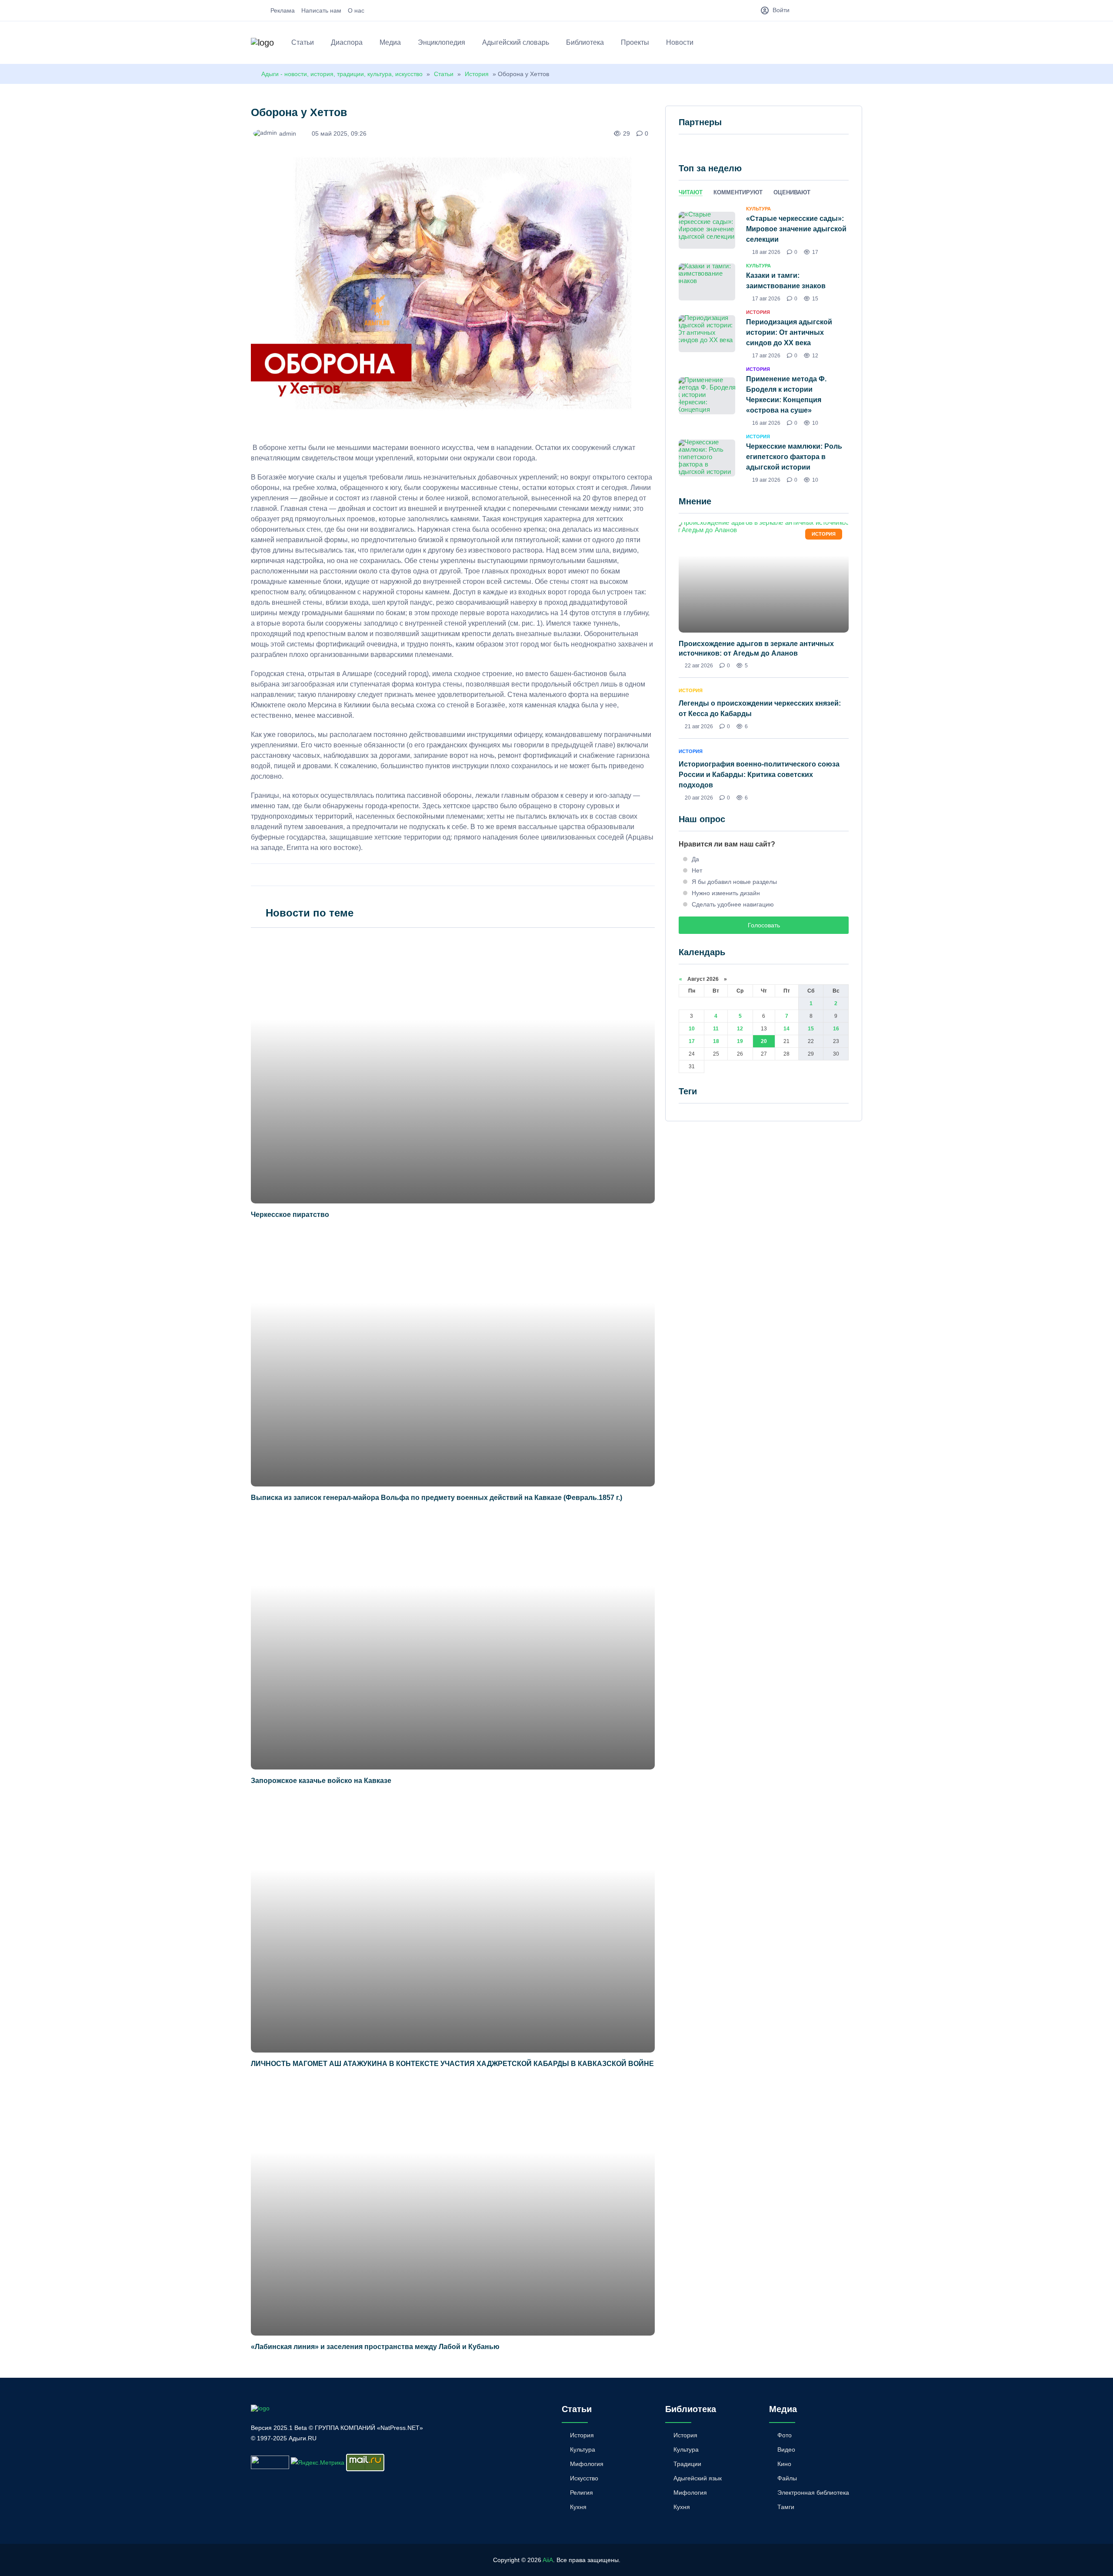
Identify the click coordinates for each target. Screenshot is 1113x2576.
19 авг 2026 (766, 480)
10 (692, 1029)
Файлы (787, 2478)
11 (716, 1029)
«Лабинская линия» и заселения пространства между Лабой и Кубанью (375, 2347)
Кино (784, 2464)
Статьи (303, 42)
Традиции (687, 2464)
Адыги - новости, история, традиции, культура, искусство (342, 74)
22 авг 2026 (699, 666)
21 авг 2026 (699, 726)
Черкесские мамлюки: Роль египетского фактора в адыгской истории (794, 457)
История (477, 74)
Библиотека (585, 42)
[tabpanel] (764, 344)
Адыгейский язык (698, 2478)
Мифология (587, 2464)
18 (716, 1041)
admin (288, 133)
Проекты (635, 42)
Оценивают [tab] (792, 192)
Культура (583, 2449)
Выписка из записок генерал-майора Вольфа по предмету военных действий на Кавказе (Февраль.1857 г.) (437, 1498)
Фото (785, 2435)
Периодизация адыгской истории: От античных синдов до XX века (789, 332)
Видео (786, 2449)
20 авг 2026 (699, 798)
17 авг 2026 (766, 299)
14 (786, 1029)
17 (692, 1041)
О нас (356, 10)
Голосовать (764, 925)
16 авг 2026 (766, 423)
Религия (581, 2493)
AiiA (548, 2560)
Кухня (578, 2507)
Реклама (283, 10)
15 (811, 1029)
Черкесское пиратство (290, 1215)
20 (764, 1041)
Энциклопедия (442, 42)
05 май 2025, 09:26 (339, 133)
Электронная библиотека (813, 2493)
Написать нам (321, 10)
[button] (858, 44)
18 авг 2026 (766, 252)
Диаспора (347, 42)
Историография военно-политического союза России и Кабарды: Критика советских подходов (759, 775)
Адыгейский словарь (516, 42)
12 (740, 1029)
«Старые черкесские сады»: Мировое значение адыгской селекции (796, 229)
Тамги (786, 2507)
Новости (680, 42)
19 (740, 1041)
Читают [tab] (691, 192)
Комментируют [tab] (738, 192)
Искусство (584, 2478)
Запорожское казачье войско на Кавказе (321, 1781)
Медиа (390, 42)
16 (836, 1029)
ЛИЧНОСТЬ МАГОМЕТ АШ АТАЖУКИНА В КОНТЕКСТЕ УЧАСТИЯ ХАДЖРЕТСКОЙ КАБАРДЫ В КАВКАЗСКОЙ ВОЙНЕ (452, 2064)
